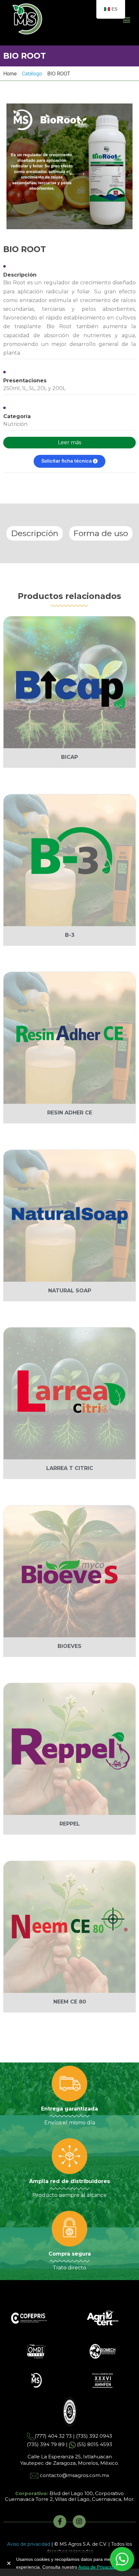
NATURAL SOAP (70, 1291)
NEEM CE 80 (70, 2002)
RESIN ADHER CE (70, 1113)
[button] (127, 20)
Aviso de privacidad (29, 2544)
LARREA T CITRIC (70, 1468)
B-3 (70, 935)
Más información (72, 775)
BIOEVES (69, 1646)
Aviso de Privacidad (98, 2567)
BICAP (69, 757)
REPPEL (70, 1824)
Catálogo (32, 74)
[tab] (35, 533)
